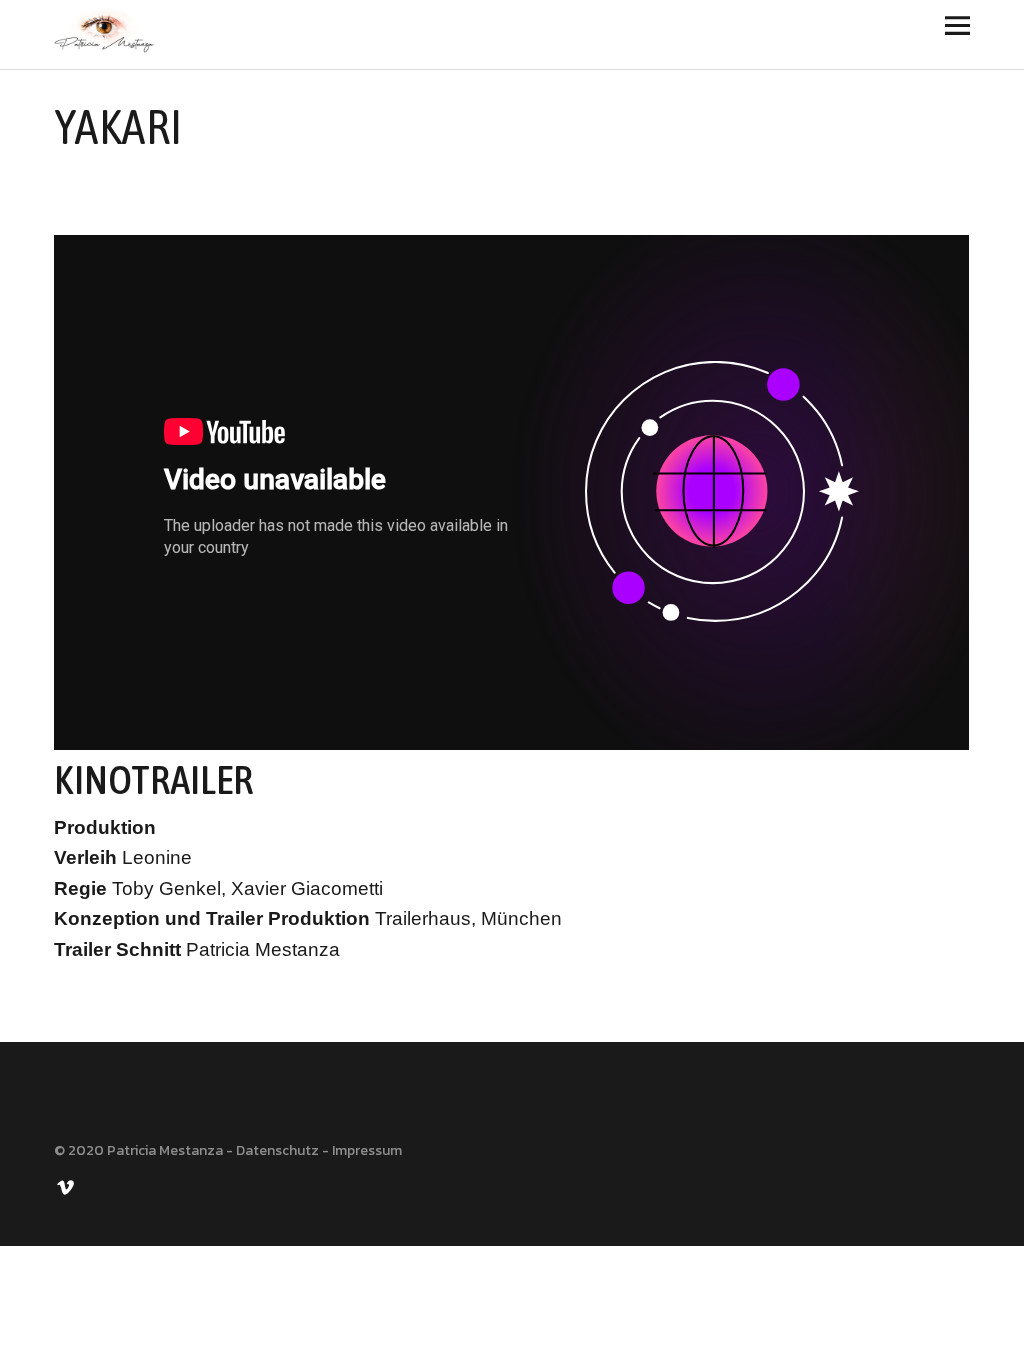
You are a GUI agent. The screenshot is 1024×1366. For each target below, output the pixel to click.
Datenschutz (277, 1150)
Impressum (367, 1150)
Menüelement (67, 1186)
